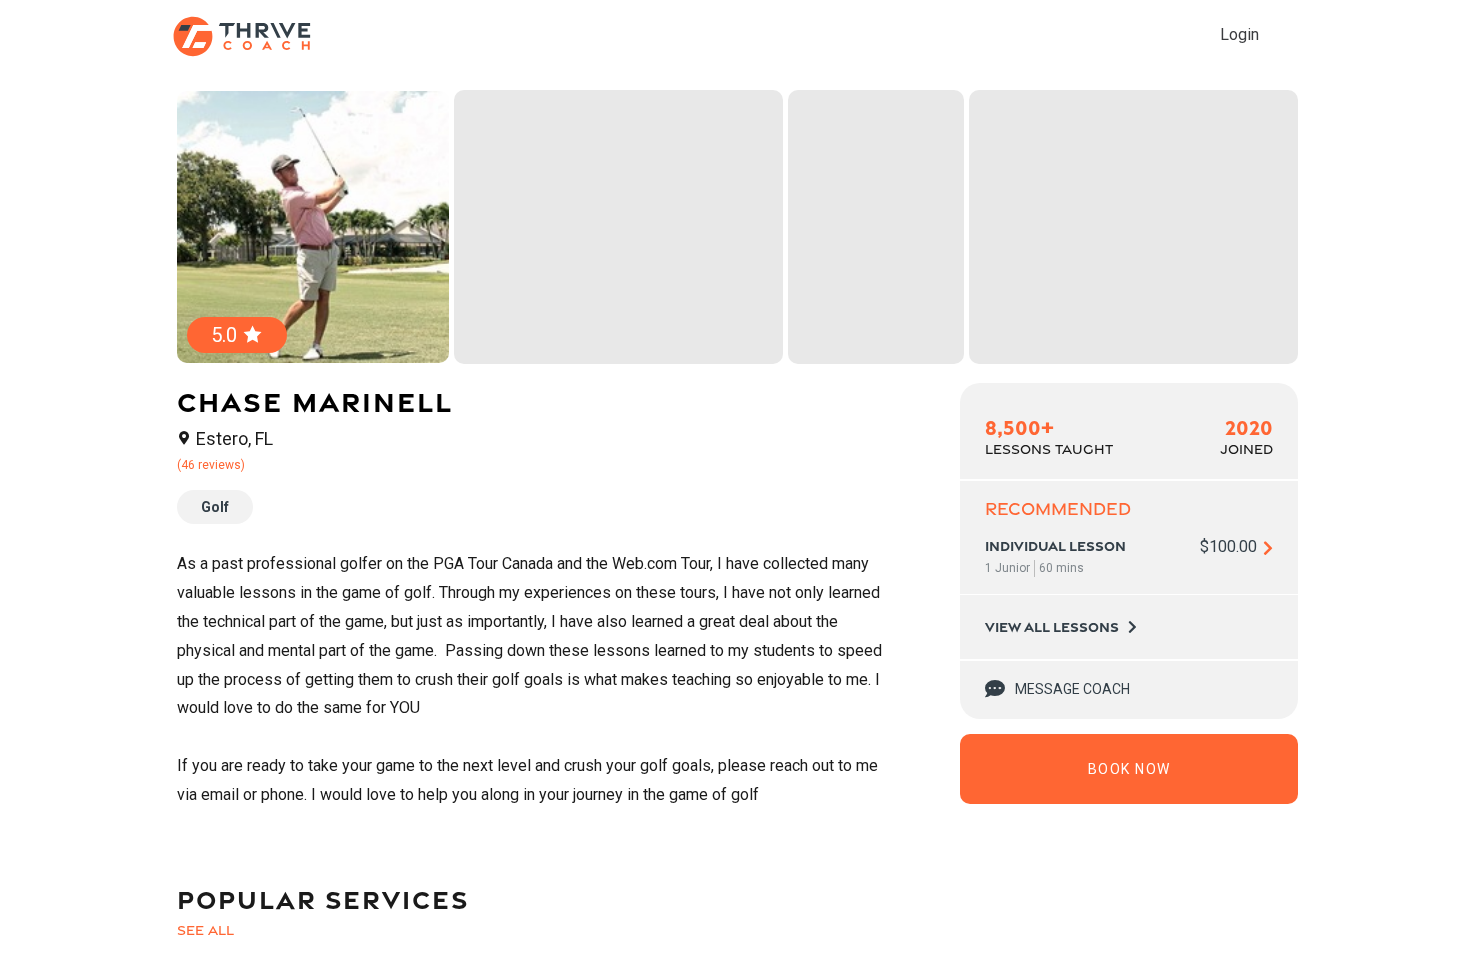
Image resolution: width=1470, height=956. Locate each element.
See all (205, 930)
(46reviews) (211, 465)
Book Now (1129, 769)
